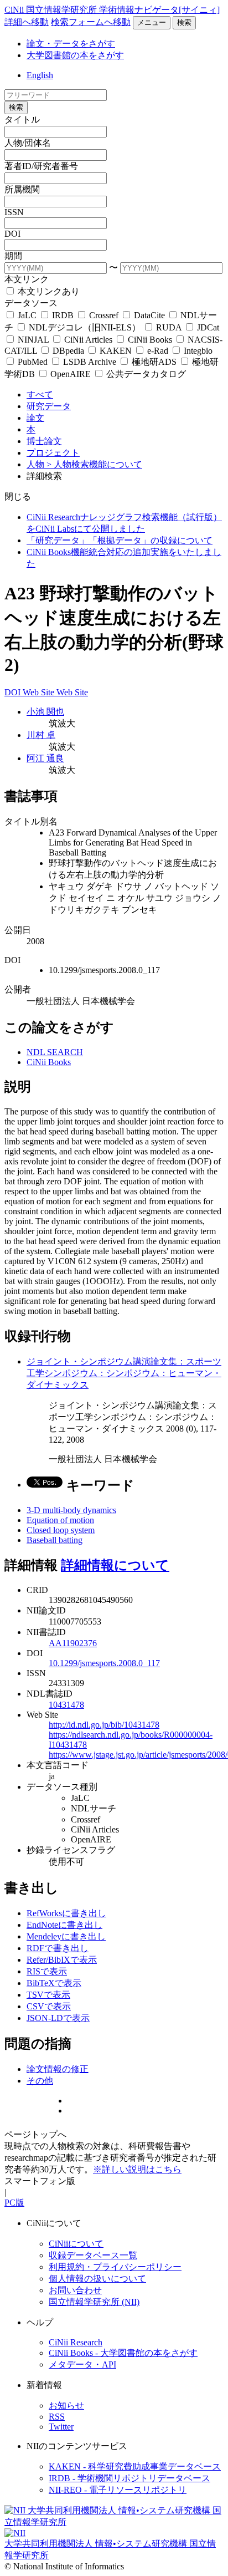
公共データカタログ (145, 374)
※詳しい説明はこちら (137, 2169)
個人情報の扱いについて (97, 2279)
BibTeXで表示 (54, 1983)
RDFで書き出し (58, 1948)
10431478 (66, 1705)
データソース (31, 303)
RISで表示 (47, 1971)
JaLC (27, 315)
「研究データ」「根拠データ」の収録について (120, 540)
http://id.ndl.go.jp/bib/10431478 (104, 1725)
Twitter (61, 2427)
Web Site (40, 692)
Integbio (197, 351)
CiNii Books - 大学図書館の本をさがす (123, 2353)
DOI (12, 234)
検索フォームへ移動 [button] (91, 22)
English (40, 75)
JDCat (207, 327)
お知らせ (66, 2406)
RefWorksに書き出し (66, 1913)
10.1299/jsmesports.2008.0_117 (104, 1663)
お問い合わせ (75, 2290)
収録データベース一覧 (93, 2255)
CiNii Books (150, 340)
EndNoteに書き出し (64, 1925)
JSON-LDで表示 (58, 2018)
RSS (57, 2417)
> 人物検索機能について (94, 464)
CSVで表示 (49, 2006)
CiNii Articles (88, 340)
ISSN (14, 212)
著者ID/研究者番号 (41, 166)
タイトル (22, 119)
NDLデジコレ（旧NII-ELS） (85, 327)
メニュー (152, 22)
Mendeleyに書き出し (66, 1936)
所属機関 (22, 189)
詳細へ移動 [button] (27, 22)
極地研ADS (154, 362)
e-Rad (158, 351)
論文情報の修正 (58, 2069)
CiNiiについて (76, 2244)
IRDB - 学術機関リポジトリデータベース (129, 2478)
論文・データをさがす (71, 44)
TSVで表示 (48, 1995)
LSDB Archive (90, 362)
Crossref (104, 315)
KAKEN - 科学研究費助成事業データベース (135, 2466)
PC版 (14, 2203)
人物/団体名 (28, 143)
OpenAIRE (71, 374)
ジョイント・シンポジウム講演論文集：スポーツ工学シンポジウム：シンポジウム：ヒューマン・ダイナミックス (124, 1373)
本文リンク (27, 279)
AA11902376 (73, 1643)
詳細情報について (115, 1565)
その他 (40, 2081)
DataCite (149, 315)
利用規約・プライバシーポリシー (115, 2267)
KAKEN (116, 351)
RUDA (169, 327)
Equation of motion (60, 1520)
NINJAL (33, 340)
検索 (184, 22)
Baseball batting (55, 1540)
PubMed (33, 362)
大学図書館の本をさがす (75, 55)
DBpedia (68, 351)
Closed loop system (61, 1530)
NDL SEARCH (55, 1052)
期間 (13, 256)
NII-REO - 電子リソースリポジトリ (118, 2490)
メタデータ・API (82, 2364)
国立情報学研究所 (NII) (94, 2302)
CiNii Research (76, 2342)
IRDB (63, 315)
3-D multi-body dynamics (71, 1510)
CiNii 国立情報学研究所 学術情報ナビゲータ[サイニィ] (112, 10)
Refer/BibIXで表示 (62, 1960)
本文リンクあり (48, 291)
